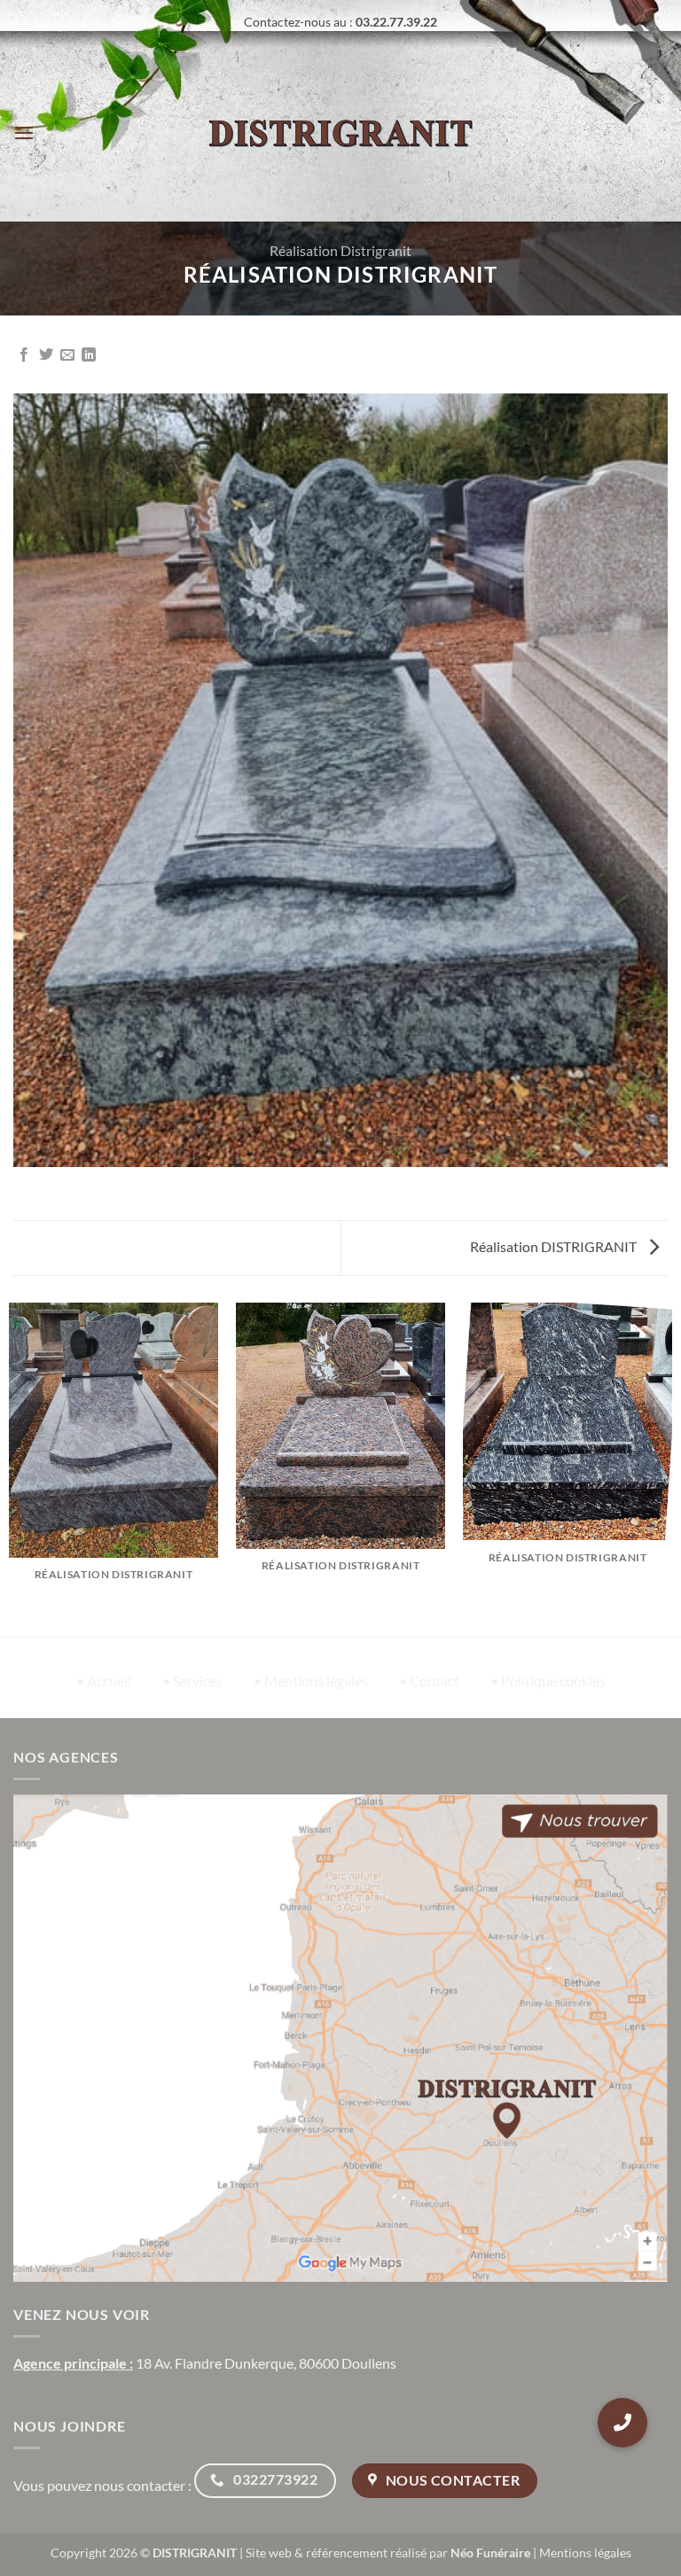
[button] (24, 132)
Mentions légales (585, 2553)
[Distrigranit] (341, 133)
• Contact (429, 1681)
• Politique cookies (548, 1681)
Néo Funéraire (490, 2553)
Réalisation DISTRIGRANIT (555, 1246)
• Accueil (104, 1681)
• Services (192, 1681)
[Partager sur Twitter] (46, 355)
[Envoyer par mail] (67, 355)
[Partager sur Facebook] (24, 355)
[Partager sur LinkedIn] (89, 355)
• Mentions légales (311, 1681)
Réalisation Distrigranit (340, 250)
